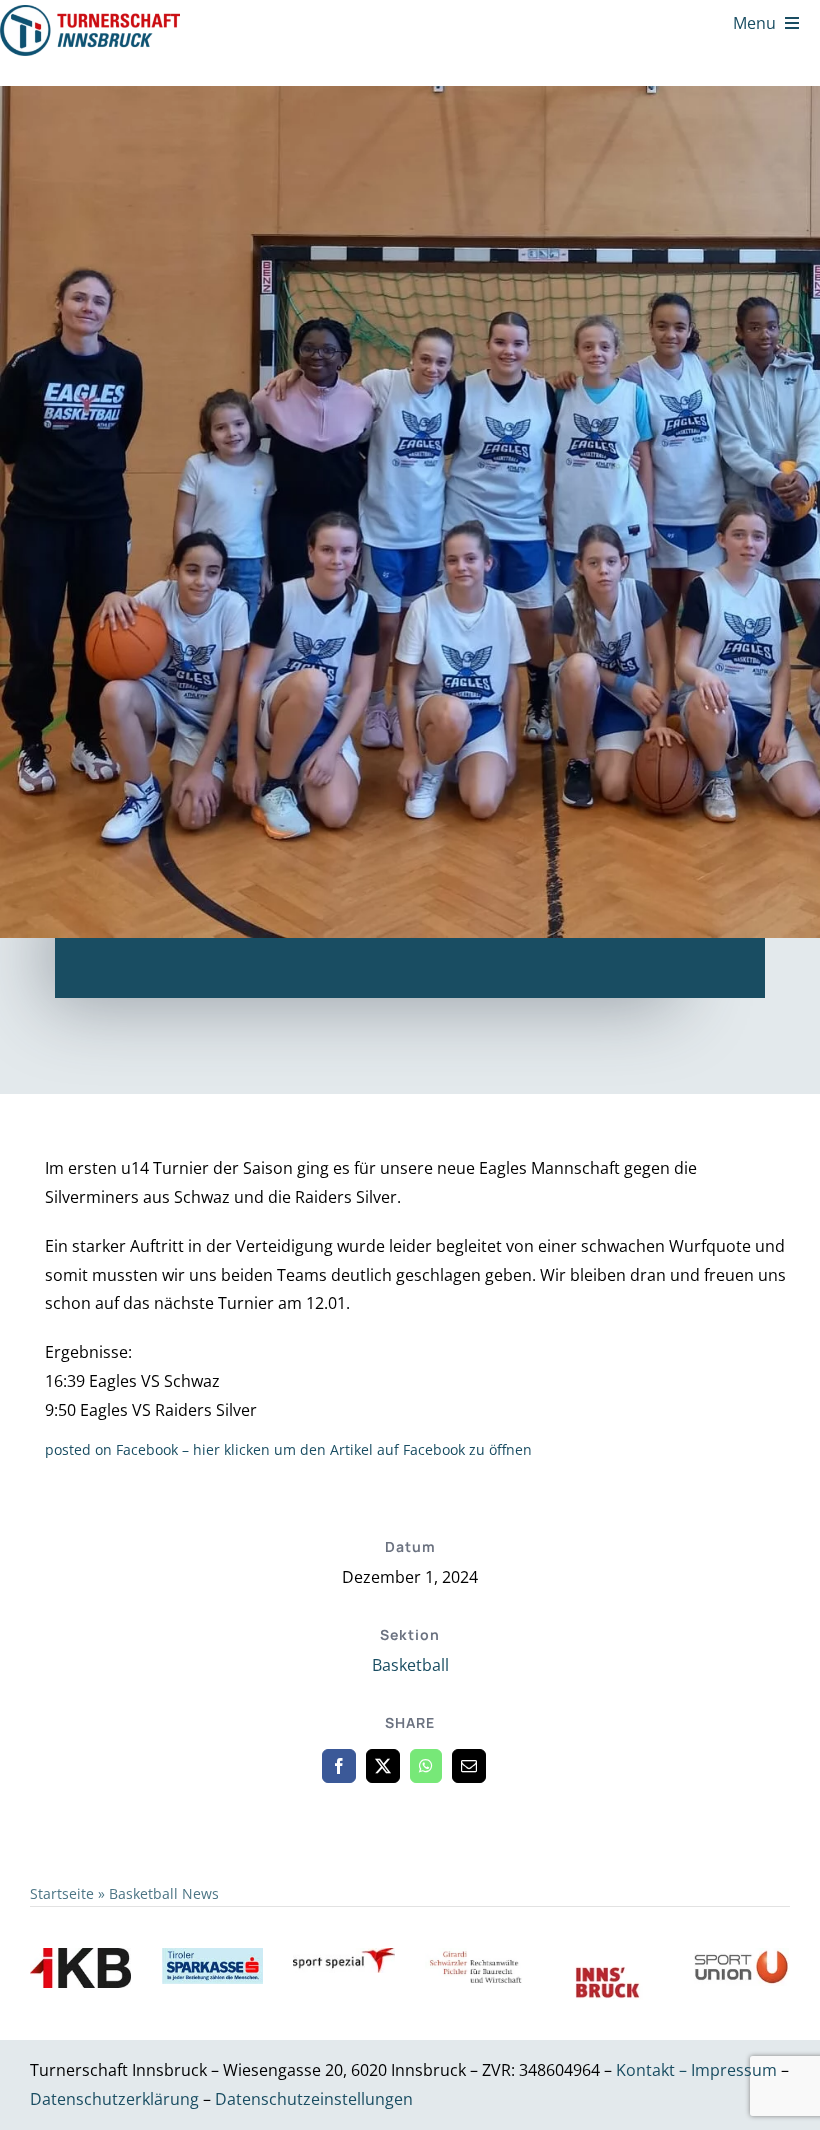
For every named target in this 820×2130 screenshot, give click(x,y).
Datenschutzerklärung (116, 2099)
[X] (383, 1766)
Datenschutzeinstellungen (314, 2099)
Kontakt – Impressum (696, 2070)
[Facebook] (339, 1766)
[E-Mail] (469, 1766)
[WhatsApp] (426, 1766)
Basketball (410, 1665)
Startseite (62, 1893)
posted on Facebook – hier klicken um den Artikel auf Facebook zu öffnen (288, 1449)
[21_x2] (90, 13)
